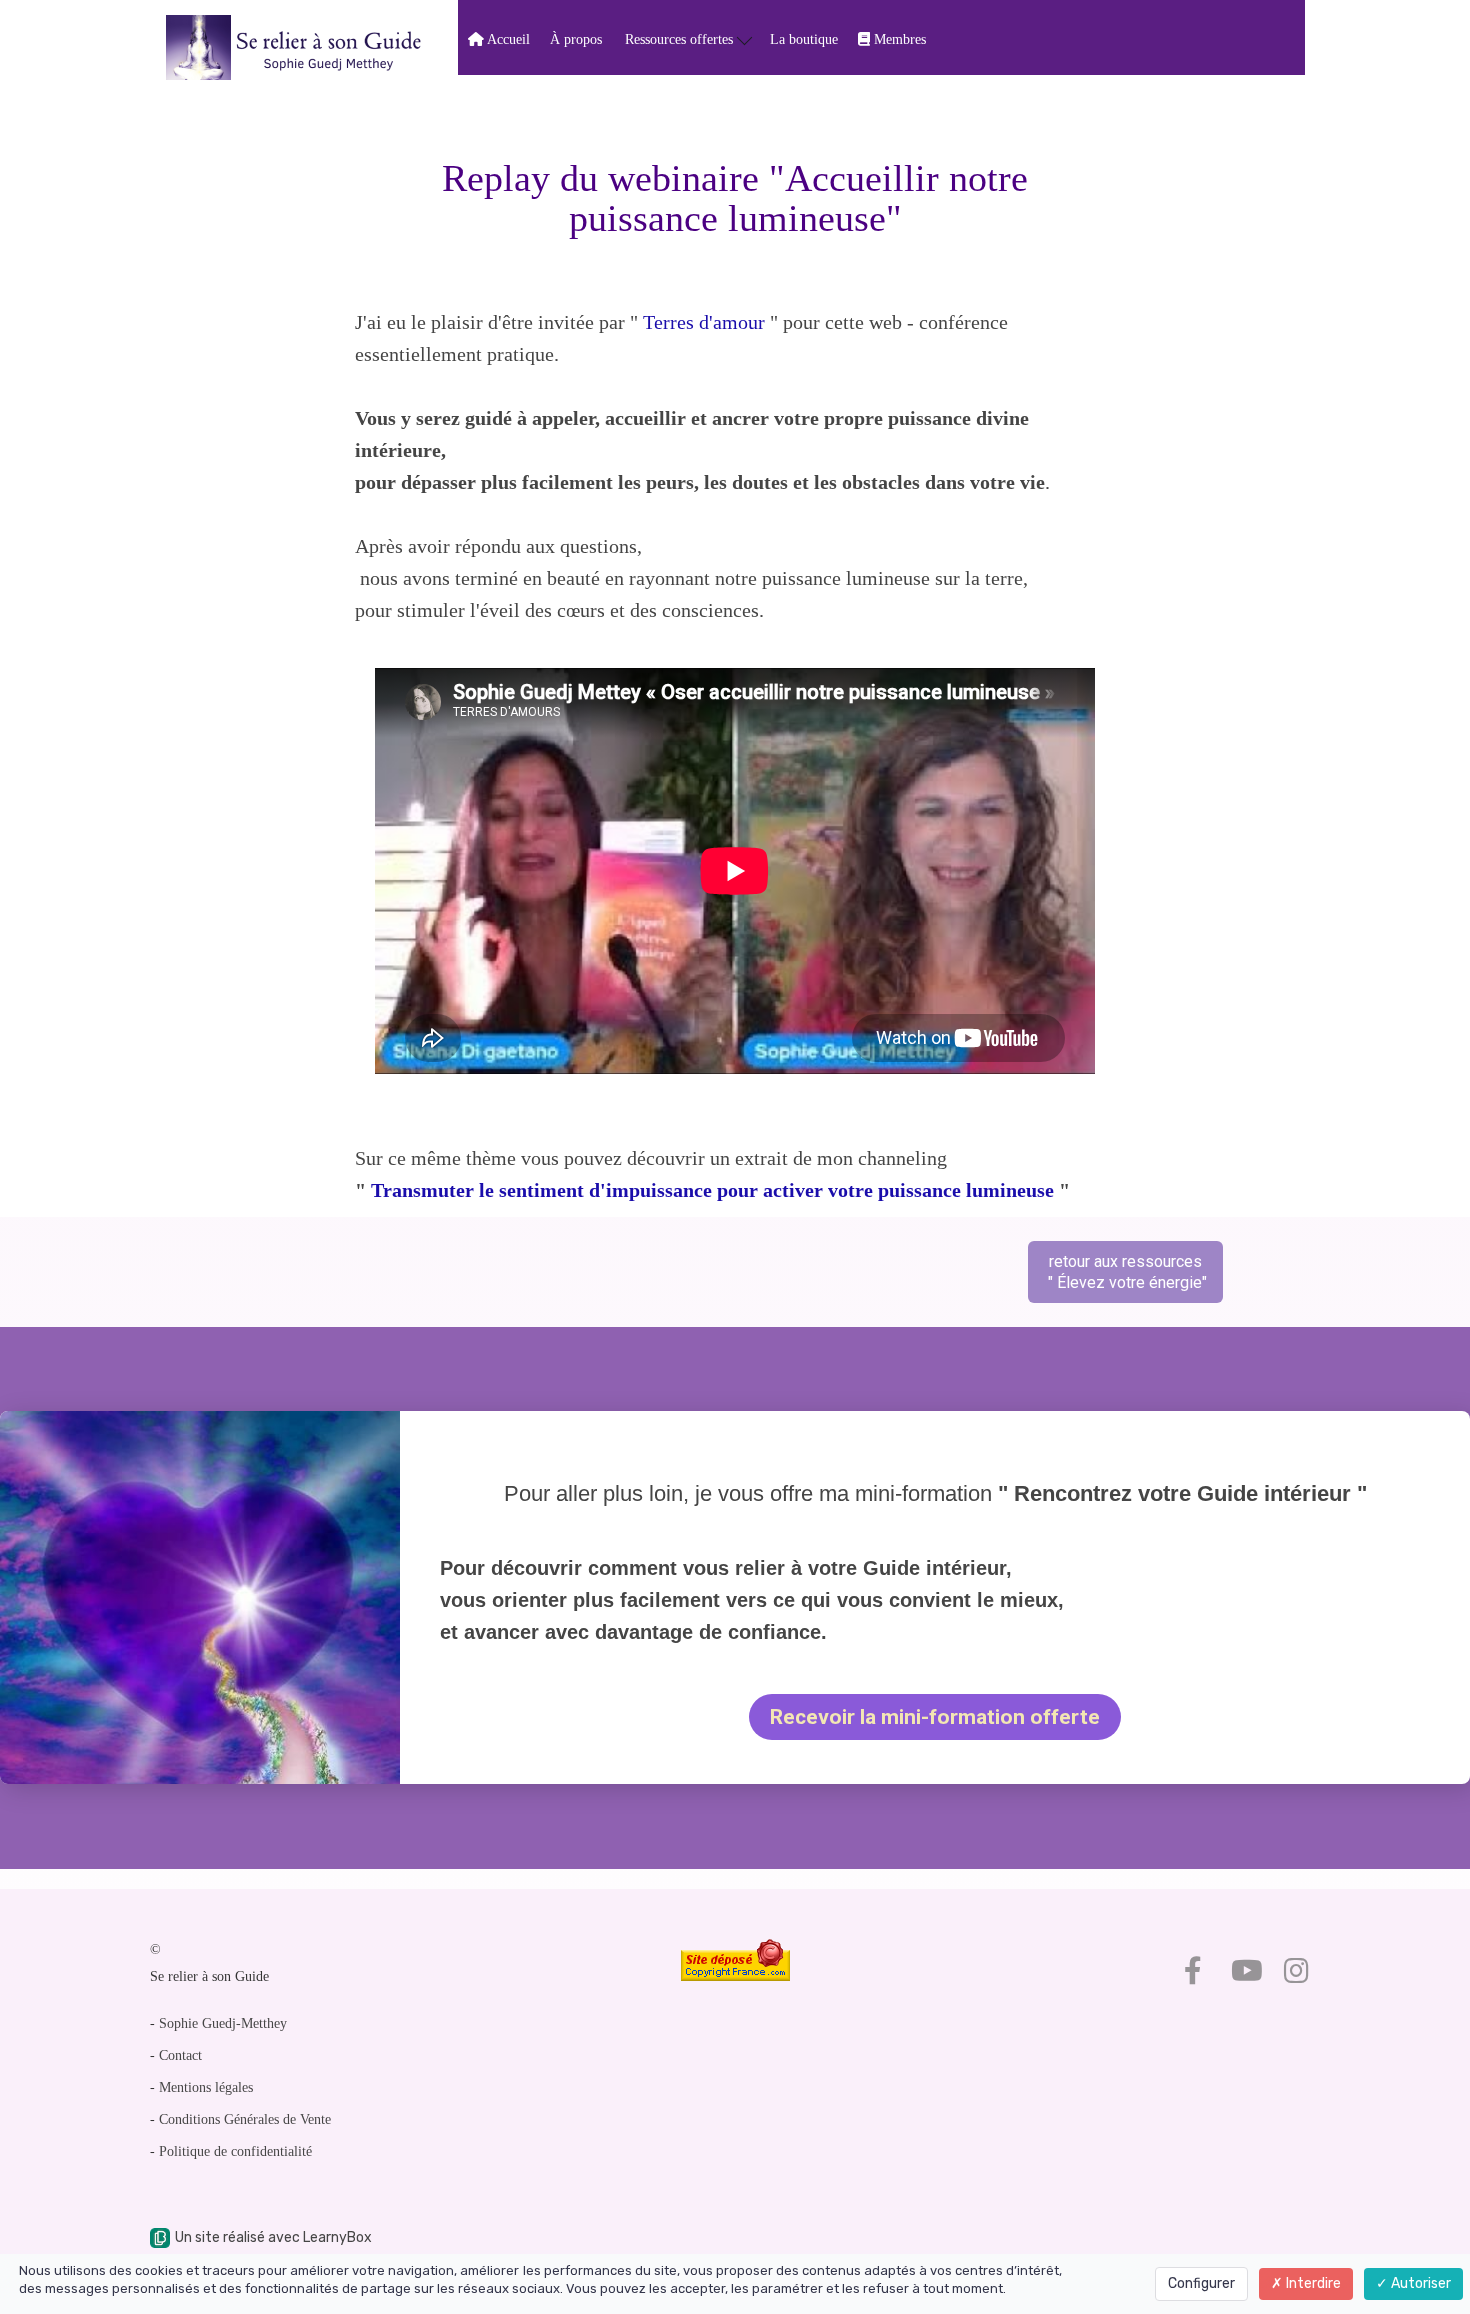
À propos (576, 39)
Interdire (1312, 2283)
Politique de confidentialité (235, 2151)
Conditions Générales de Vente (245, 2119)
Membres (898, 39)
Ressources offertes (681, 39)
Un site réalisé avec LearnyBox (273, 2237)
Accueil (507, 39)
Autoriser (1419, 2283)
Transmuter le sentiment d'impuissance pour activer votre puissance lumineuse (710, 1190)
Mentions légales (206, 2087)
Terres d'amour (704, 322)
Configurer (1201, 2283)
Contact (180, 2055)
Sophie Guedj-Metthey (223, 2023)
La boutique (804, 39)
